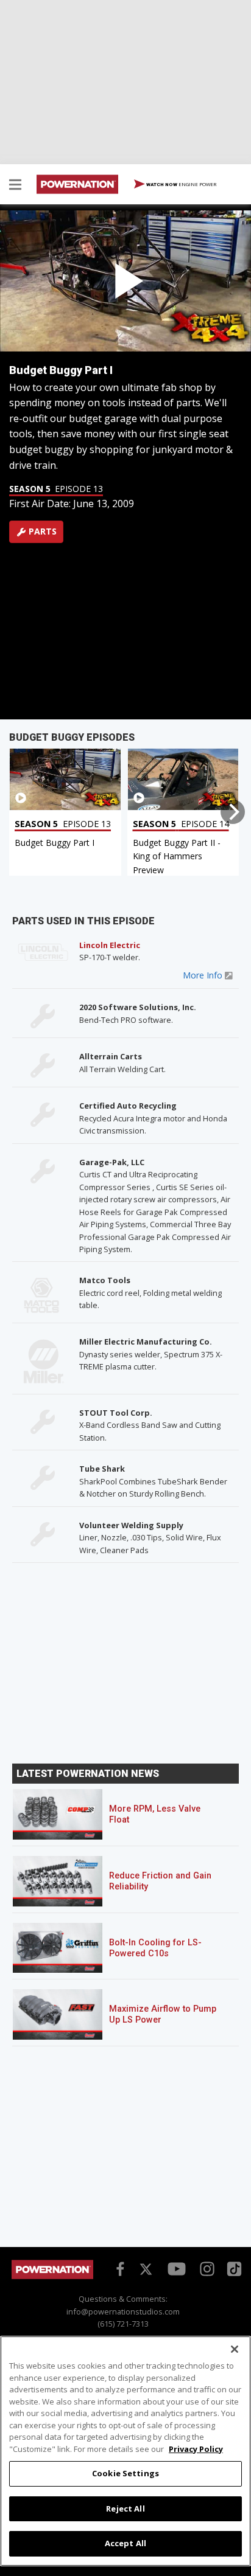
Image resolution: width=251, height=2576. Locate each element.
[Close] (235, 2349)
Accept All (125, 2543)
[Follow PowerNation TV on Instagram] (206, 2268)
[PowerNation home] (52, 2276)
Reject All (125, 2508)
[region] (125, 2451)
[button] (15, 186)
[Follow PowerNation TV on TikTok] (233, 2268)
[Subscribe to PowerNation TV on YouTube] (177, 2270)
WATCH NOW (181, 184)
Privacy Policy (196, 2449)
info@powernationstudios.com (123, 2311)
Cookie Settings (125, 2473)
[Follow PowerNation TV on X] (146, 2270)
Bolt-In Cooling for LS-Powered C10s (155, 1948)
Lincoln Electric (110, 945)
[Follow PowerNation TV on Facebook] (118, 2268)
